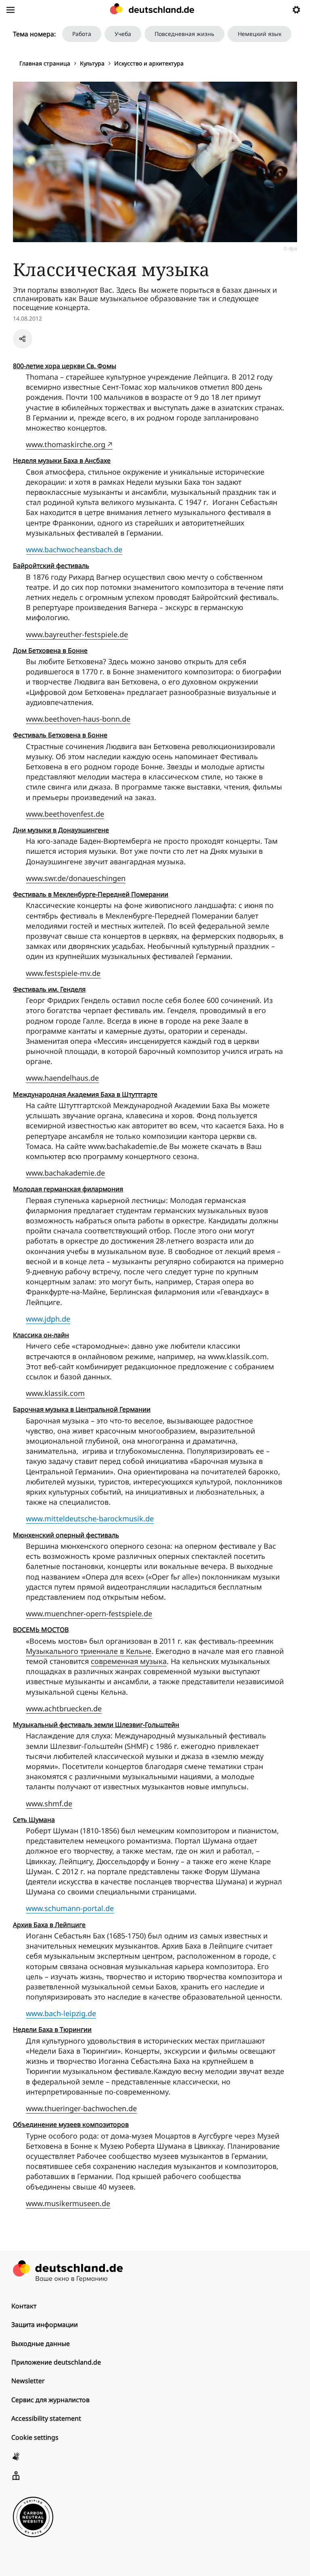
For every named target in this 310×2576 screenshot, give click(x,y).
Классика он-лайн (41, 1335)
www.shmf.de (49, 1803)
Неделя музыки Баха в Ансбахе (62, 460)
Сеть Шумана (34, 1820)
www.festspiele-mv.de (63, 973)
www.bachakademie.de (65, 1173)
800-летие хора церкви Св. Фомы (65, 366)
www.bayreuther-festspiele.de (77, 634)
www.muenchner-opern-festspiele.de (89, 1613)
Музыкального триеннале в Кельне (89, 1651)
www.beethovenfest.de (65, 814)
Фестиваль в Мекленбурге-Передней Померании (91, 894)
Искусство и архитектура (149, 63)
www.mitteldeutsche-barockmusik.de (90, 1518)
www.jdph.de (48, 1319)
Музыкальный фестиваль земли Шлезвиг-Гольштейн (96, 1725)
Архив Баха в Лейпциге (49, 1925)
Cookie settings (35, 2437)
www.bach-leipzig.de (61, 2013)
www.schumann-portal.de (70, 1908)
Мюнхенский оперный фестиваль (66, 1535)
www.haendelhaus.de (62, 1078)
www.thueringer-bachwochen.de (81, 2108)
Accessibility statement (46, 2418)
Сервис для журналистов (50, 2400)
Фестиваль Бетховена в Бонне (60, 735)
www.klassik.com (55, 1393)
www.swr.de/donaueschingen (76, 878)
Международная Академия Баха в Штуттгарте (85, 1094)
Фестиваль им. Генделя (49, 989)
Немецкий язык (260, 34)
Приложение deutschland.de (56, 2362)
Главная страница (45, 63)
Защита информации (45, 2325)
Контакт (24, 2306)
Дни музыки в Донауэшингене (61, 830)
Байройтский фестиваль (51, 566)
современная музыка (129, 1661)
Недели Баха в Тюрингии (52, 2029)
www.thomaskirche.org (66, 444)
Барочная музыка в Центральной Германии (82, 1409)
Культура (92, 63)
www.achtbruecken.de (64, 1708)
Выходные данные (41, 2344)
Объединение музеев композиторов (71, 2124)
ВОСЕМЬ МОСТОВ (41, 1630)
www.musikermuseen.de (68, 2203)
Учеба (123, 34)
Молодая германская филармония (68, 1189)
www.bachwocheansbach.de (74, 549)
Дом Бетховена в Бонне (50, 650)
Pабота (82, 34)
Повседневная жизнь (184, 34)
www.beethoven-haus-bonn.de (78, 719)
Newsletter (28, 2381)
